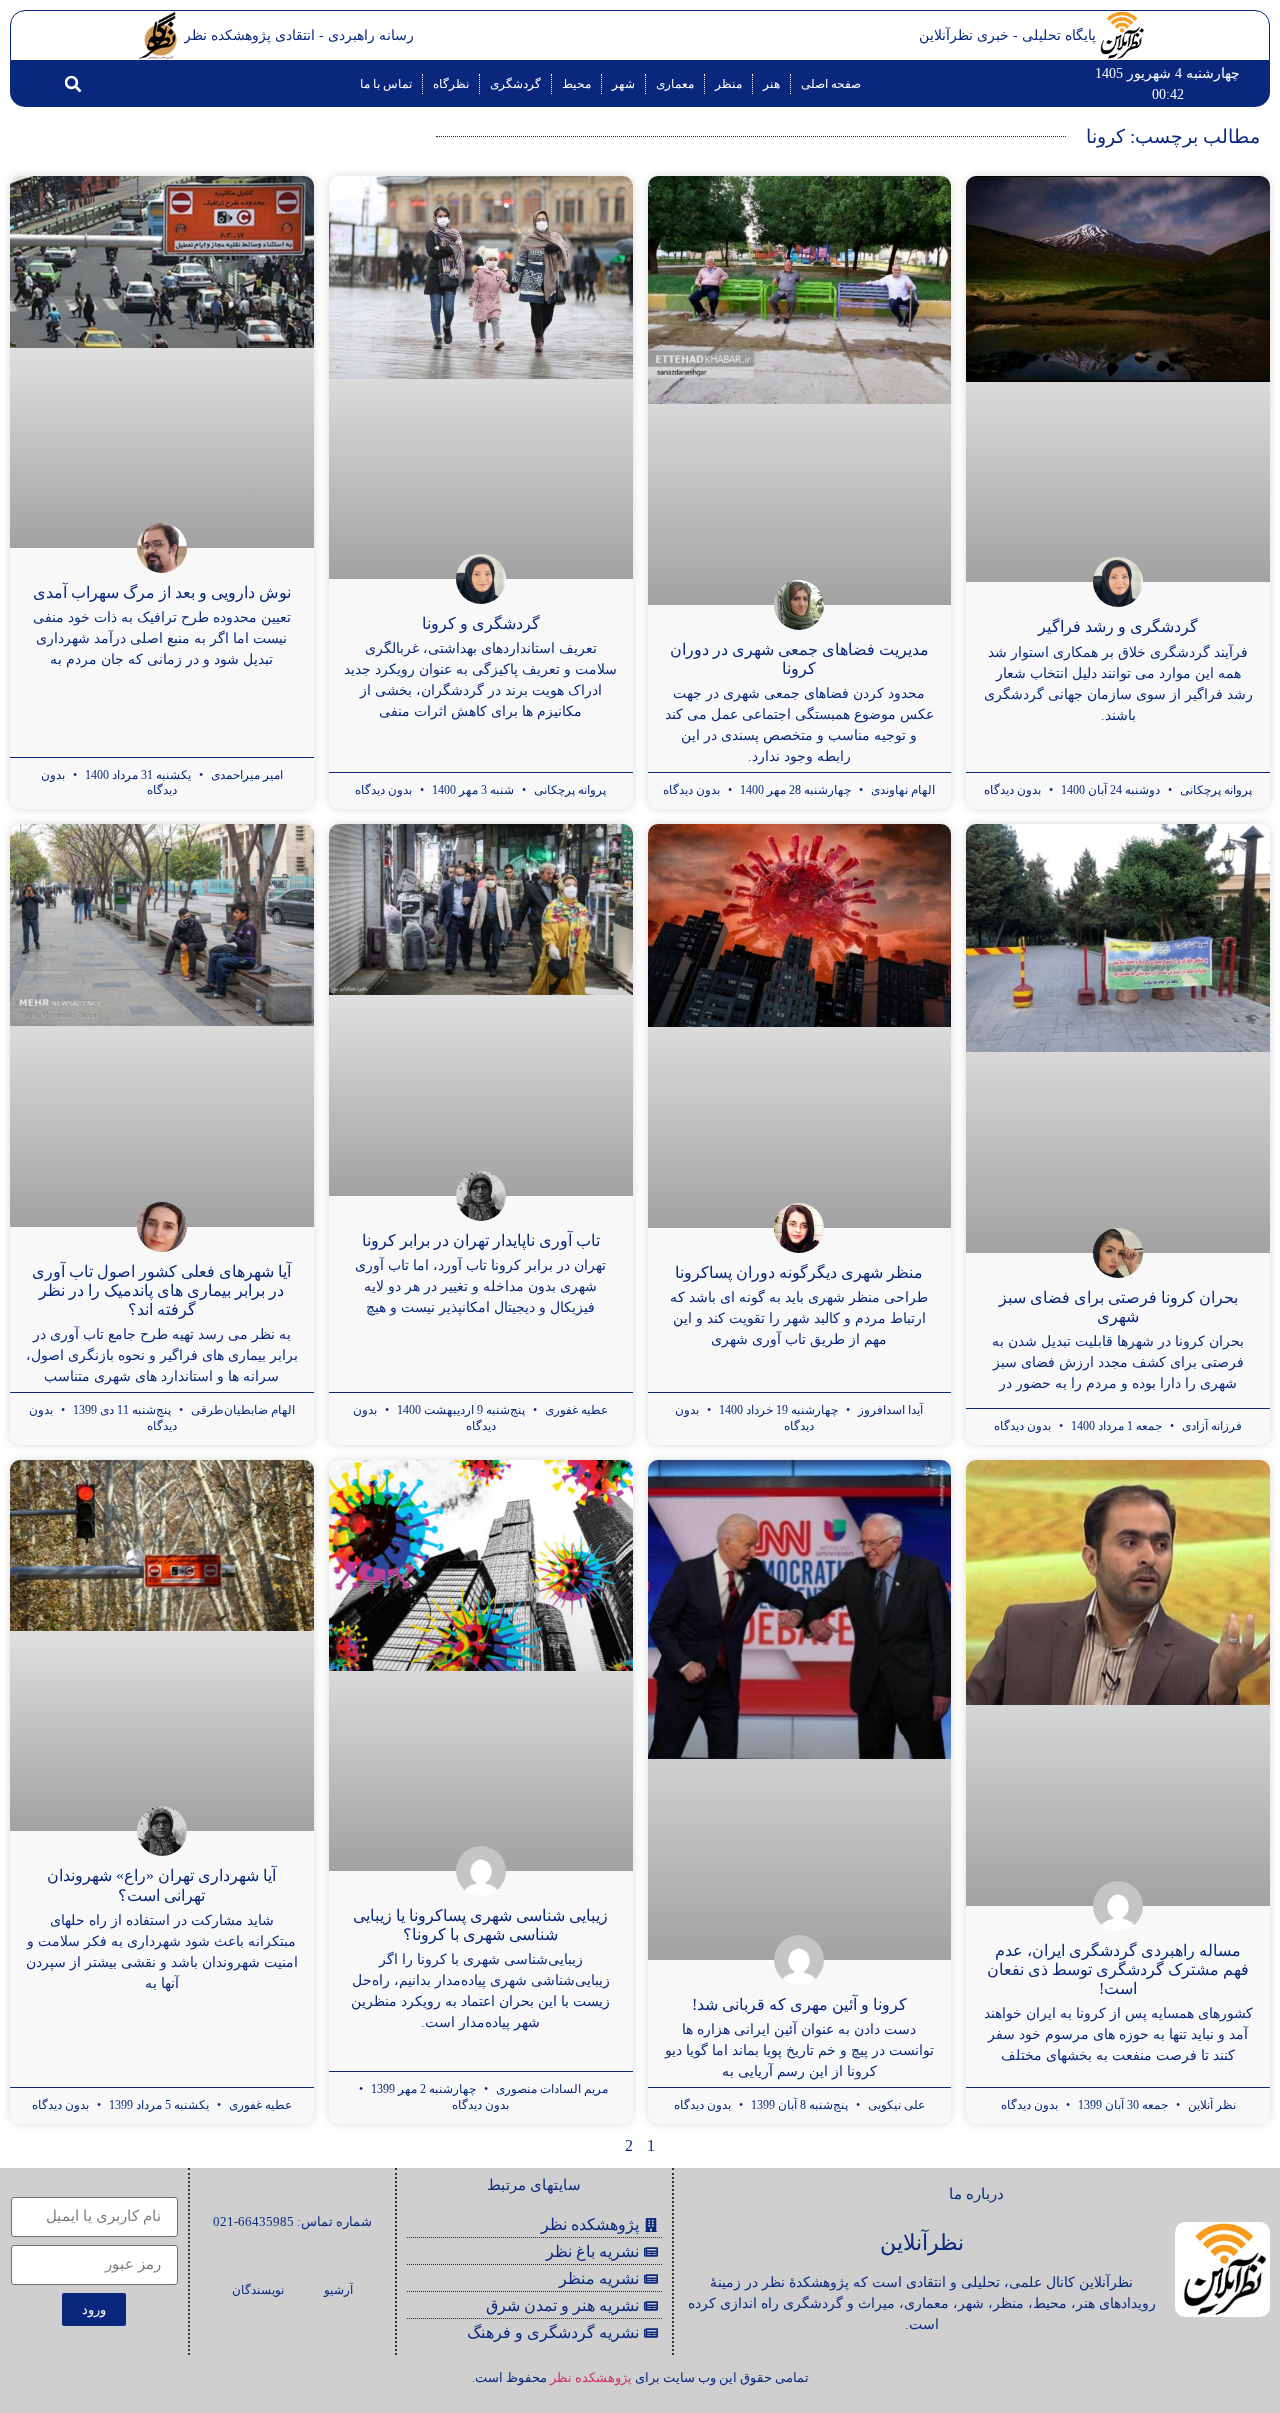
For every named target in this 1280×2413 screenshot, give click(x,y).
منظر (728, 84)
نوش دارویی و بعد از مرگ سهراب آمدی (162, 592)
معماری (675, 84)
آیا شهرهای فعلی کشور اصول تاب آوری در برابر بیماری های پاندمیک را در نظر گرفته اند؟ (161, 1290)
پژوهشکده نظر (591, 2377)
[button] (73, 84)
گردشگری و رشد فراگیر (1118, 626)
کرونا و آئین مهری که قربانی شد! (799, 2004)
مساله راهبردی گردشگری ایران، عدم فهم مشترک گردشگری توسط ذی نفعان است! (1118, 1969)
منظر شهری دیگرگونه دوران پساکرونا (799, 1272)
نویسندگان (258, 2290)
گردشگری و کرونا (481, 623)
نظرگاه (451, 84)
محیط (576, 84)
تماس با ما (386, 84)
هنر (771, 84)
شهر (623, 84)
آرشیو (338, 2290)
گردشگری (515, 84)
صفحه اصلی (831, 84)
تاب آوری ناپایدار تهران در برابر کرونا (481, 1240)
